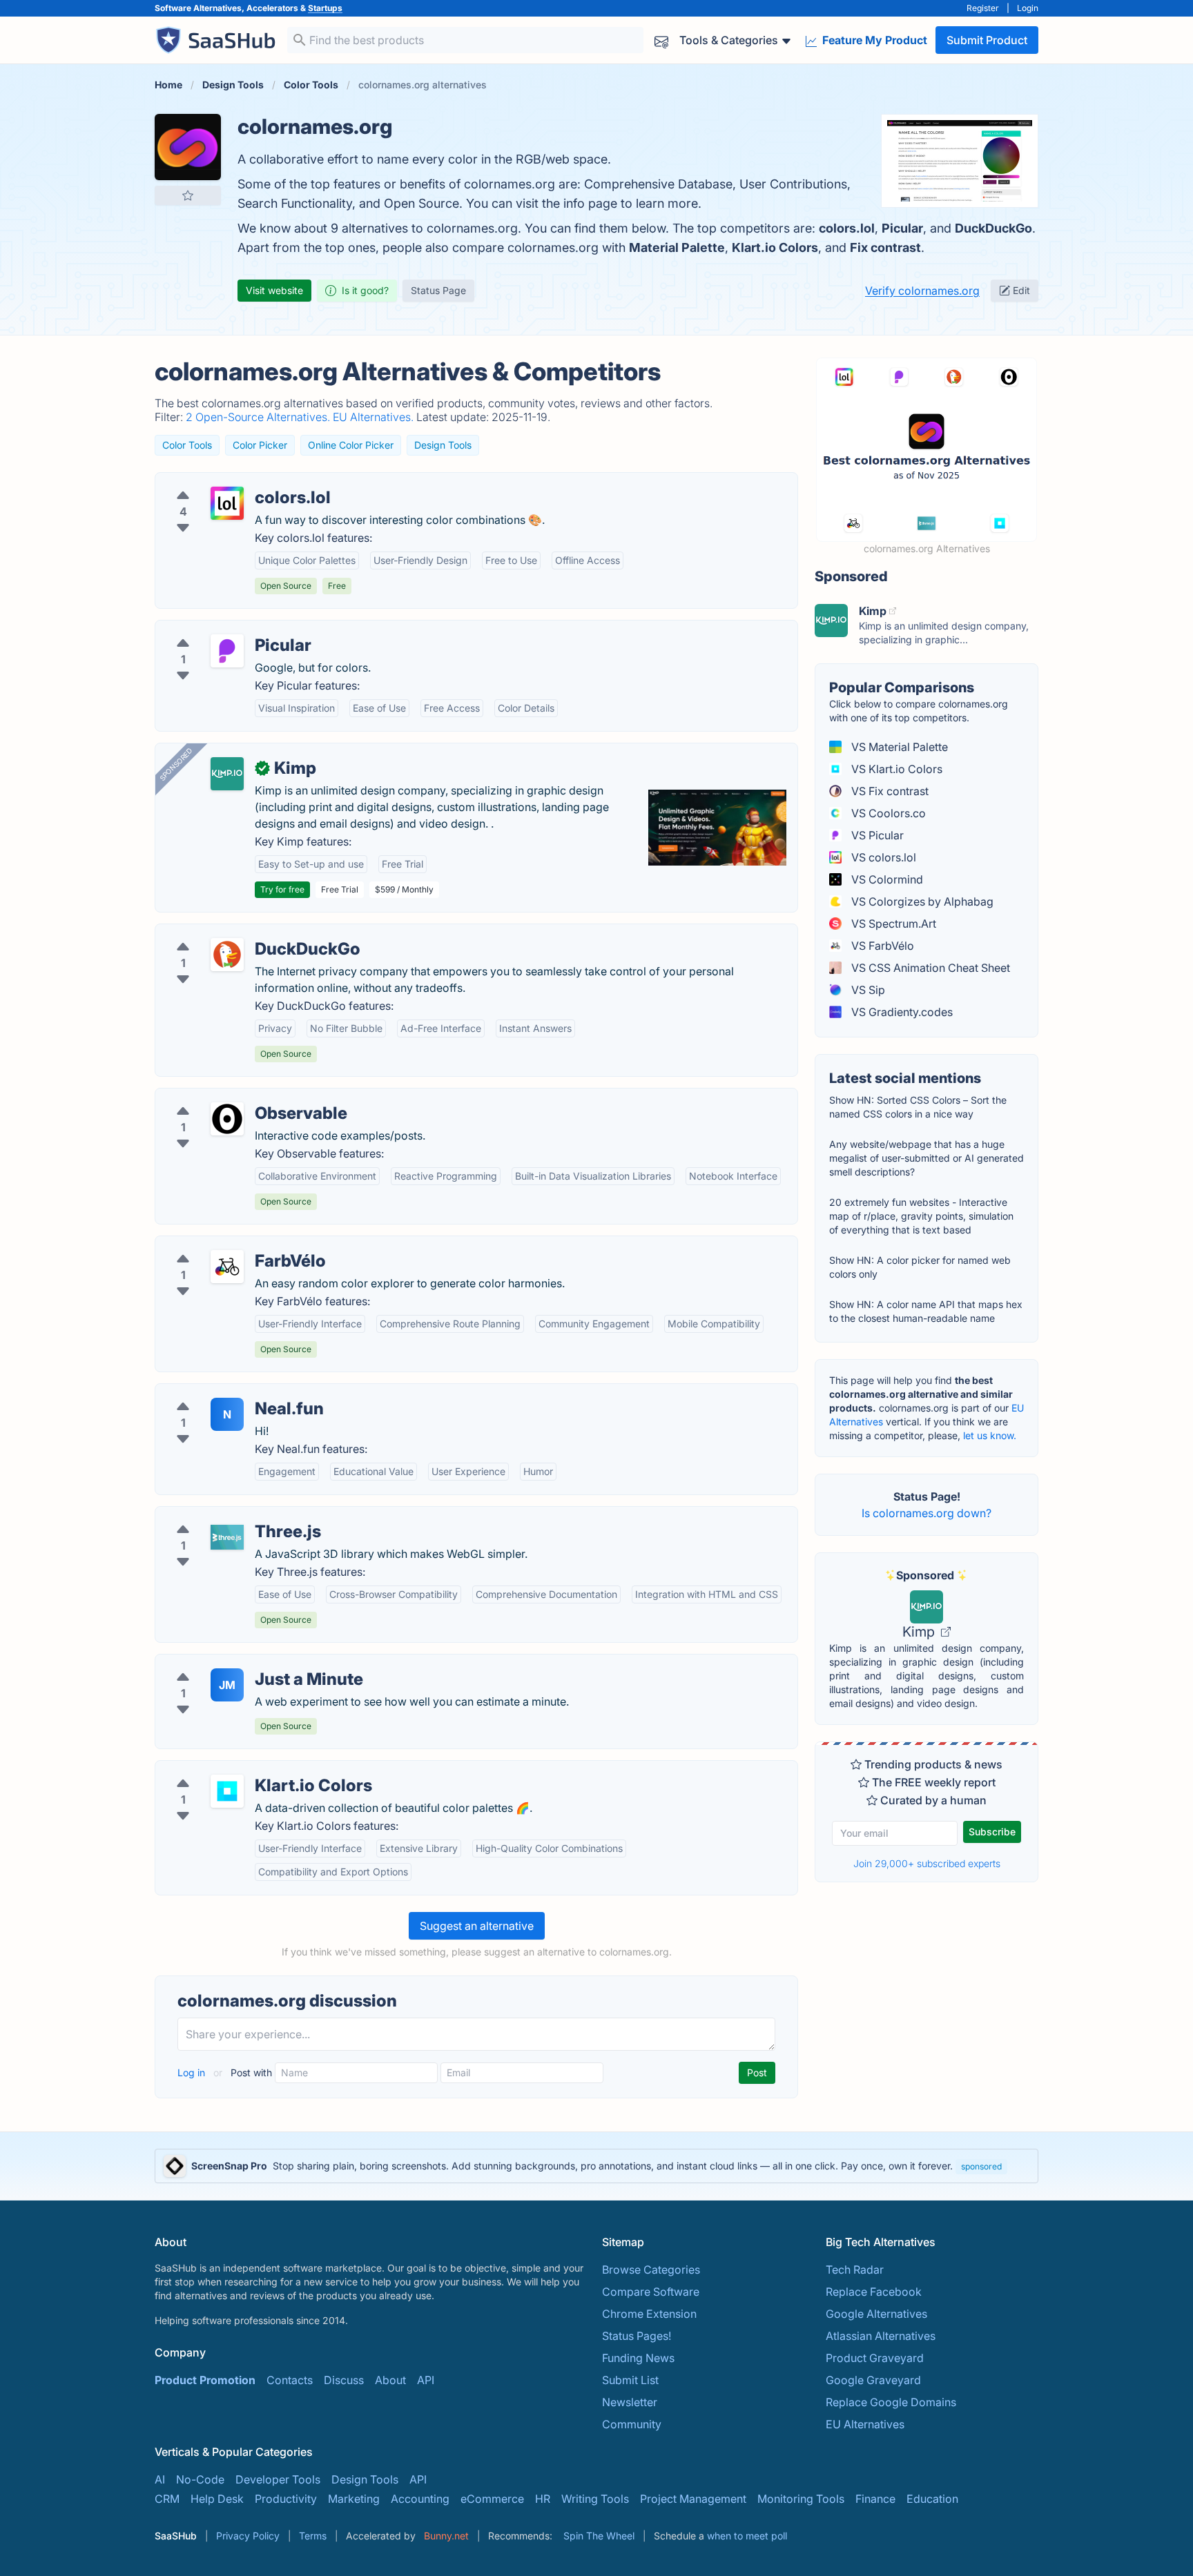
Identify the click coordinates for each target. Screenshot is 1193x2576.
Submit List (630, 2380)
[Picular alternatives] (227, 651)
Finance (875, 2499)
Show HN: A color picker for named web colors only (920, 1267)
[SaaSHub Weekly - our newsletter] (661, 40)
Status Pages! (637, 2336)
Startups (325, 8)
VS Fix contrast (889, 791)
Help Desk (217, 2499)
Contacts (290, 2380)
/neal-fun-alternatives (222, 1392)
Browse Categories (651, 2270)
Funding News (638, 2358)
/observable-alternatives (230, 1097)
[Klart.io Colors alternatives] (227, 1791)
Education (932, 2499)
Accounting (420, 2499)
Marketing (354, 2499)
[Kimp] (227, 774)
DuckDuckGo (993, 228)
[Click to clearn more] (596, 2166)
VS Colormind (886, 879)
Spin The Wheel (599, 2536)
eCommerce (492, 2499)
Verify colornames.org (922, 291)
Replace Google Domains (891, 2402)
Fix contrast (885, 247)
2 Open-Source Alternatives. (259, 417)
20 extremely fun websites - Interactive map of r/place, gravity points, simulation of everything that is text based (921, 1216)
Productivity (286, 2499)
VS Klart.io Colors (895, 769)
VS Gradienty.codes (901, 1012)
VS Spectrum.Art (892, 924)
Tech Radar (855, 2270)
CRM (167, 2499)
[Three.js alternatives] (227, 1537)
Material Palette (677, 247)
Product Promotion (205, 2380)
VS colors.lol (882, 857)
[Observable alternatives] (227, 1119)
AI (160, 2479)
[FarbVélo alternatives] (227, 1267)
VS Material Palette (898, 747)
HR (543, 2499)
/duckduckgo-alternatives (233, 933)
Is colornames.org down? (927, 1513)
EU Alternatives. (375, 417)
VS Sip (867, 990)
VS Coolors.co (887, 813)
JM (227, 1685)
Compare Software (651, 2292)
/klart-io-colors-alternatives (238, 1769)
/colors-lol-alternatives (225, 481)
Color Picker (260, 445)
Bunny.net (446, 2536)
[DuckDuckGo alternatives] (227, 955)
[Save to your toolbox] (188, 195)
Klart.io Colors (775, 247)
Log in (193, 2072)
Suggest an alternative (477, 1926)
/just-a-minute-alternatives (235, 1663)
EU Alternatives (865, 2424)
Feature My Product (873, 40)
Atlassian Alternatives (881, 2336)
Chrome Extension (649, 2314)
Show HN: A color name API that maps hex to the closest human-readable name (926, 1311)
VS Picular (876, 835)
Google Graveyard (873, 2380)
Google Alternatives (876, 2314)
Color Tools (187, 445)
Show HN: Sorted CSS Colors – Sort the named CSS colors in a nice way (918, 1107)
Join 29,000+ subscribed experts (927, 1863)
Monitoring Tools (801, 2499)
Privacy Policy (248, 2536)
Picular (902, 228)
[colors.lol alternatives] (227, 503)
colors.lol (847, 228)
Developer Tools (278, 2479)
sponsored (981, 2166)
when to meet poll (747, 2536)
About (390, 2380)
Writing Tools (595, 2499)
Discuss (344, 2380)
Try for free (282, 889)
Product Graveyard (875, 2358)
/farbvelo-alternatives (222, 1245)
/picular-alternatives (218, 629)
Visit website (274, 290)
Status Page (438, 290)
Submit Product (987, 40)
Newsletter (630, 2402)
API (426, 2380)
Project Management (693, 2499)
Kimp (920, 1632)
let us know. (990, 1435)
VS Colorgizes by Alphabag (921, 901)
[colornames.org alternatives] (188, 147)
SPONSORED (176, 764)
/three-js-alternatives (220, 1515)
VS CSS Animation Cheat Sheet (929, 968)
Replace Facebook (874, 2292)
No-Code (200, 2479)
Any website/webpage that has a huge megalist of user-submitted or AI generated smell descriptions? (927, 1158)
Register (983, 8)
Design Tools (443, 445)
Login (1028, 8)
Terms (313, 2536)
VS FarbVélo (881, 946)
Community (632, 2424)
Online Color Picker (351, 445)
